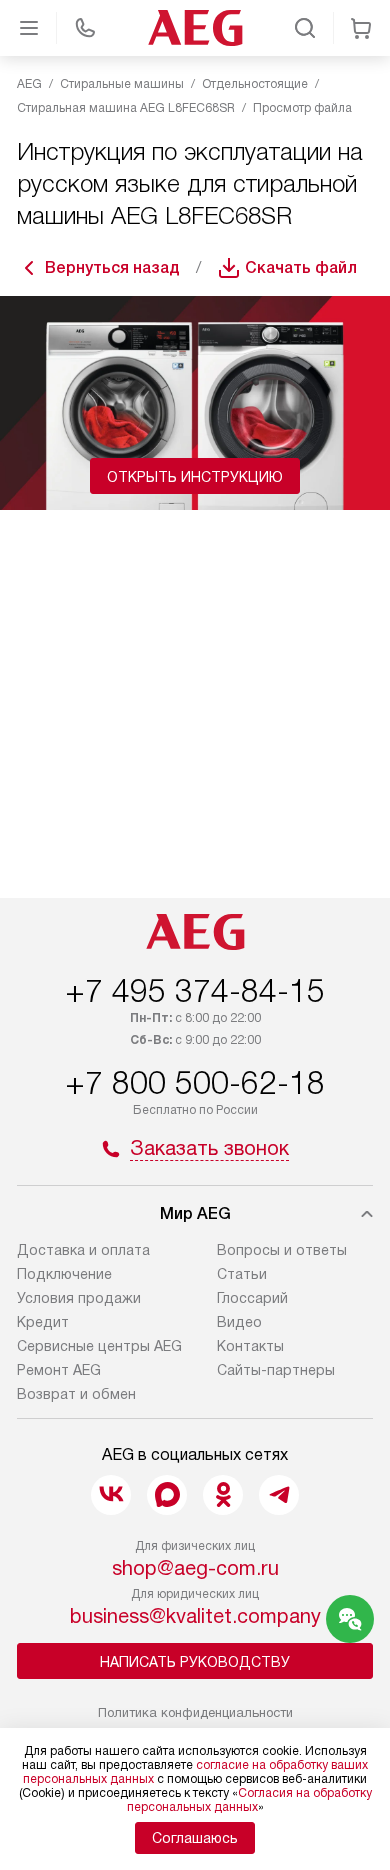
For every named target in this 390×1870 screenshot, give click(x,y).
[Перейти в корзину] (361, 28)
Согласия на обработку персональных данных (249, 1800)
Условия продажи (79, 1298)
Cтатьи (242, 1274)
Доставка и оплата (83, 1250)
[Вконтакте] (111, 1495)
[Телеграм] (279, 1495)
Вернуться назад (112, 267)
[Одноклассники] (223, 1495)
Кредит (43, 1322)
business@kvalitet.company (195, 1616)
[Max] (167, 1495)
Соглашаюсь (195, 1838)
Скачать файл (301, 267)
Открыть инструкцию (195, 477)
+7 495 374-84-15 (195, 991)
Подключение (64, 1274)
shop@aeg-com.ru (195, 1568)
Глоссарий (252, 1298)
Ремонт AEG (59, 1370)
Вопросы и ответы (282, 1250)
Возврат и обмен (76, 1394)
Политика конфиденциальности (195, 1712)
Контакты (250, 1346)
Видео (239, 1322)
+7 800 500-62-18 (195, 1083)
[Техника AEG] (195, 28)
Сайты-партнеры (276, 1370)
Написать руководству (195, 1662)
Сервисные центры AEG (99, 1346)
